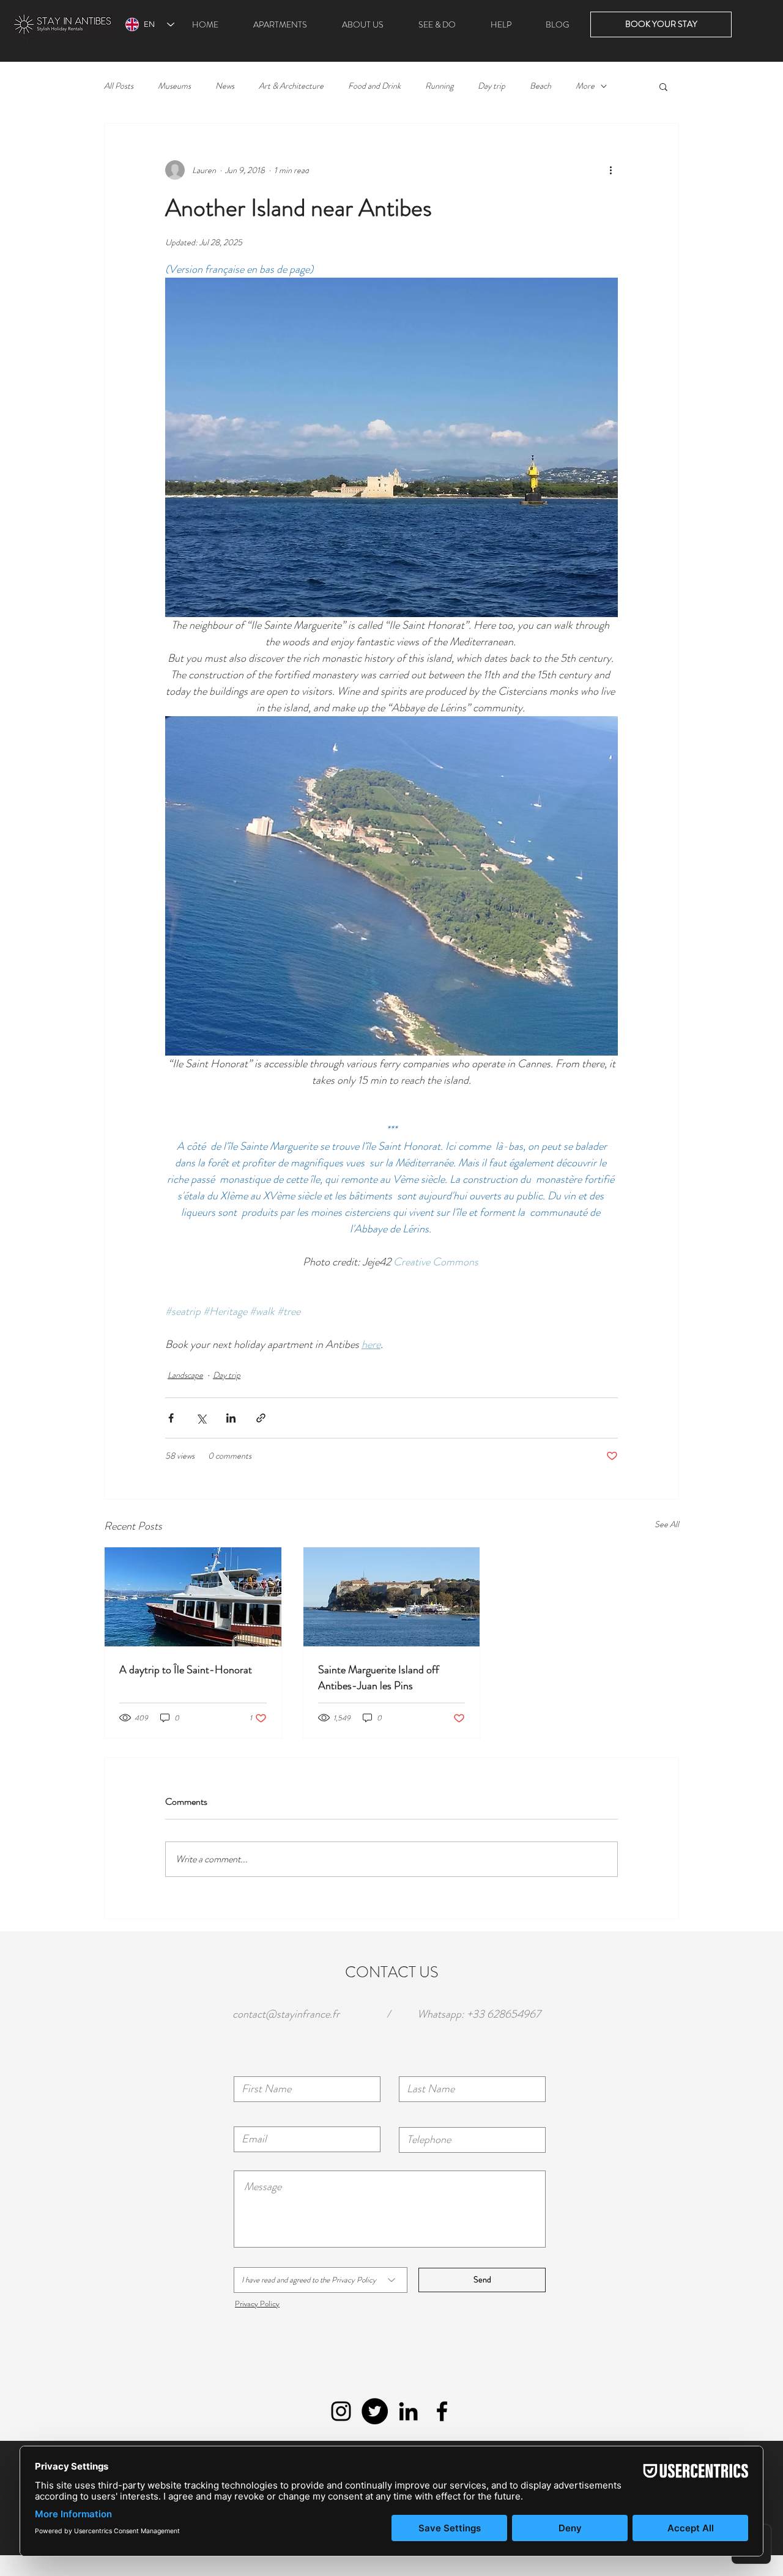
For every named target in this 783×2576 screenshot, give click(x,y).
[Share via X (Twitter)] (201, 1418)
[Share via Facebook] (171, 1418)
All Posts (119, 86)
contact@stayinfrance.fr (286, 2014)
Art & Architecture (291, 86)
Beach (540, 86)
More (585, 86)
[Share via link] (261, 1418)
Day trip (492, 86)
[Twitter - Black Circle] (375, 2411)
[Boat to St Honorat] (193, 1597)
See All (667, 1524)
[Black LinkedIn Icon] (408, 2411)
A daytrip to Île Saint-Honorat (186, 1670)
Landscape (185, 1375)
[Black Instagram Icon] (341, 2411)
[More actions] (610, 170)
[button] (663, 86)
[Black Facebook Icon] (442, 2411)
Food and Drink (374, 86)
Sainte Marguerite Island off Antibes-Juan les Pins (379, 1678)
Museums (174, 86)
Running (439, 86)
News (225, 86)
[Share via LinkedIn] (231, 1418)
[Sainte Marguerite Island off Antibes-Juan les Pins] (392, 1597)
